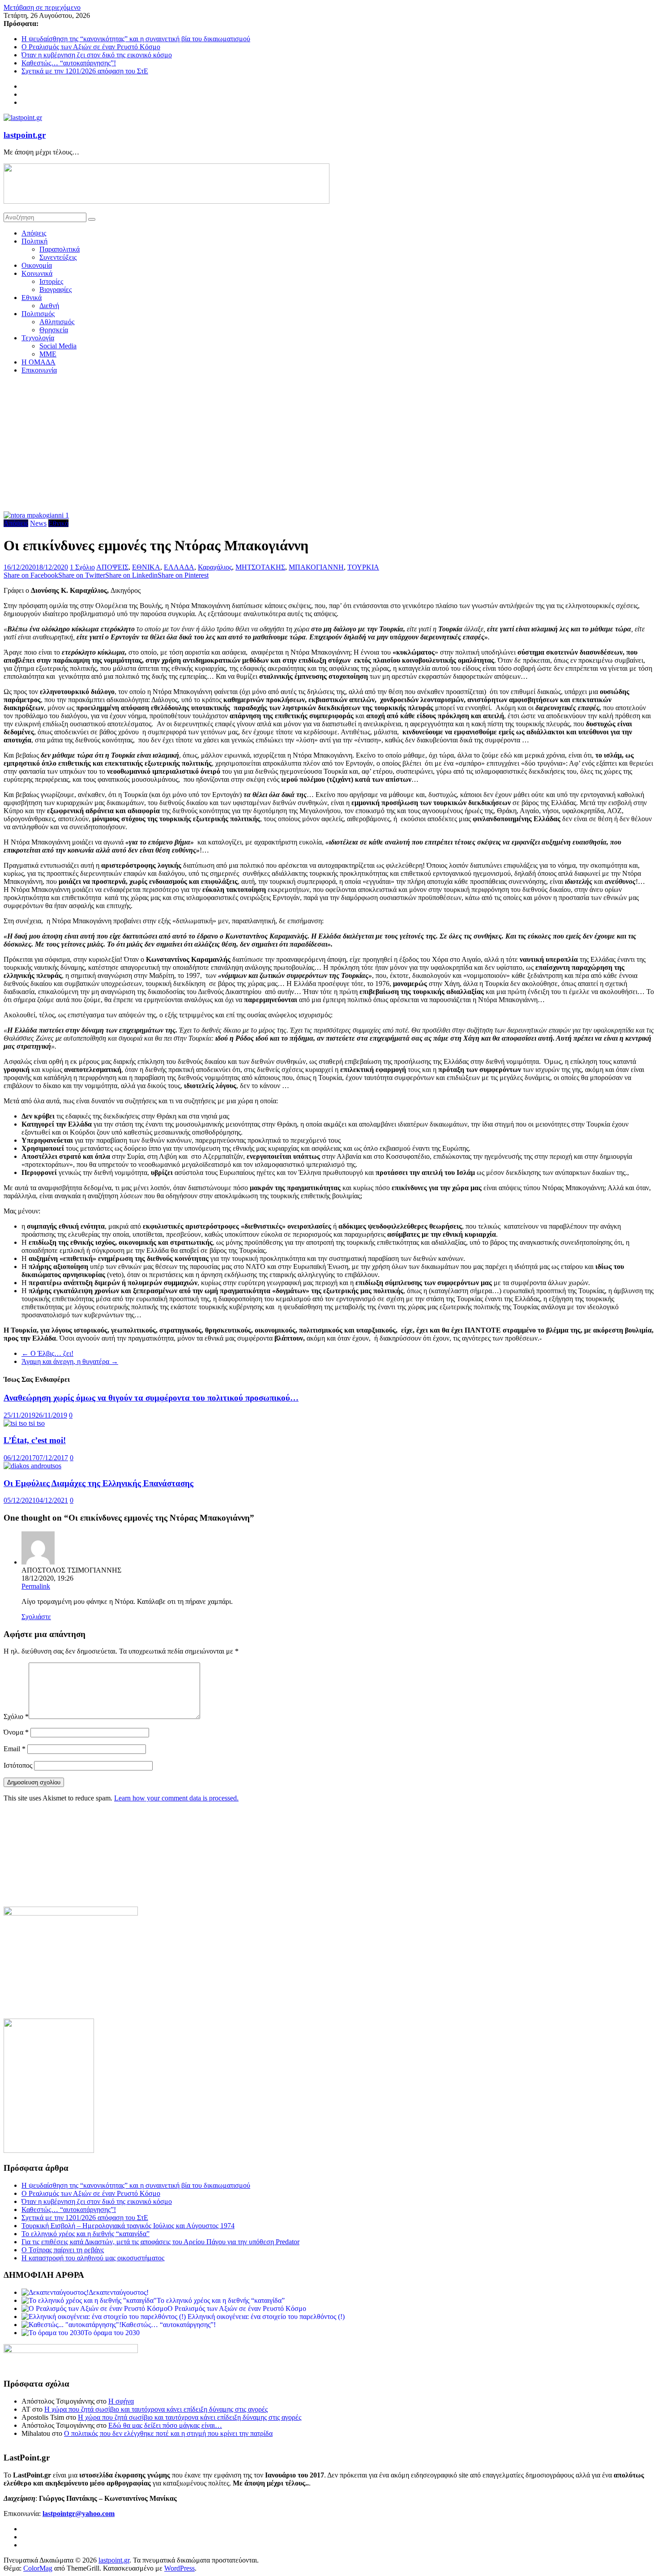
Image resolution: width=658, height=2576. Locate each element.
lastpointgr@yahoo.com (79, 2514)
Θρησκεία (54, 330)
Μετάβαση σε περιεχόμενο (42, 7)
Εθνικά (32, 298)
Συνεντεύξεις (58, 257)
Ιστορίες (51, 281)
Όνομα (16, 1732)
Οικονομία (37, 265)
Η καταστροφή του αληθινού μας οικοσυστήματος (93, 2258)
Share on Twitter (82, 575)
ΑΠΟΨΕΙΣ (112, 567)
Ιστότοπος (18, 1765)
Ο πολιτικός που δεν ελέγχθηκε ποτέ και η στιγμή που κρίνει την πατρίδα (168, 2433)
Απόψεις (34, 233)
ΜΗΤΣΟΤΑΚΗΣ (260, 567)
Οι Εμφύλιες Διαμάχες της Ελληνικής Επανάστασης (98, 1483)
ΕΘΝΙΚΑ (146, 567)
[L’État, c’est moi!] (24, 1423)
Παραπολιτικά (60, 249)
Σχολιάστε (36, 1617)
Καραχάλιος (215, 567)
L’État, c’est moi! (35, 1440)
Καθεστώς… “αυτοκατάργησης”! (69, 63)
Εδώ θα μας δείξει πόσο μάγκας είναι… (165, 2425)
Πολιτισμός (38, 314)
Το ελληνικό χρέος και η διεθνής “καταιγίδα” (85, 2234)
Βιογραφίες (56, 289)
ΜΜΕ (48, 354)
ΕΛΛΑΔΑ (179, 567)
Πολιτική (34, 241)
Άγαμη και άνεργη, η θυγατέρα (70, 1361)
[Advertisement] (329, 444)
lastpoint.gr (25, 135)
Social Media (58, 346)
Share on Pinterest (183, 575)
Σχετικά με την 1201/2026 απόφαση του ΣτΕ (85, 71)
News (38, 523)
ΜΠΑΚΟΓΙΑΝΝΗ (316, 567)
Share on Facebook (31, 575)
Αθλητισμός (57, 322)
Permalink (36, 1586)
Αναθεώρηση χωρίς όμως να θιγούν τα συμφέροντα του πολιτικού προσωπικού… (151, 1398)
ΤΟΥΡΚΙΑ (363, 567)
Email (15, 1749)
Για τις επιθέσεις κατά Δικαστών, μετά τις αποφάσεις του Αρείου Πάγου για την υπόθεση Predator (160, 2242)
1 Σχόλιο (82, 567)
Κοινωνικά (37, 273)
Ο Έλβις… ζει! (47, 1353)
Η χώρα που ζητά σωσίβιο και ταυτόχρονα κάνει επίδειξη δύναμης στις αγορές (156, 2409)
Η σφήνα (121, 2401)
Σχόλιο (16, 1717)
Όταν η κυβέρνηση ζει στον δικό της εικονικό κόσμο (97, 55)
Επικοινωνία (39, 370)
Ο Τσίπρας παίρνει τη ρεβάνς (63, 2250)
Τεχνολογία (38, 338)
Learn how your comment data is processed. (176, 1798)
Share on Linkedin (131, 575)
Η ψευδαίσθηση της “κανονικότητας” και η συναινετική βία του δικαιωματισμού (136, 39)
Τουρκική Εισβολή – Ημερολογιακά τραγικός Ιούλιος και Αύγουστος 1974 (128, 2226)
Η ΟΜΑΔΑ (38, 362)
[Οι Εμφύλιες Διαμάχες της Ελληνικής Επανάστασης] (32, 1466)
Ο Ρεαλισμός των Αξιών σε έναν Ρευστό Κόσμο (91, 47)
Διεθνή (49, 306)
